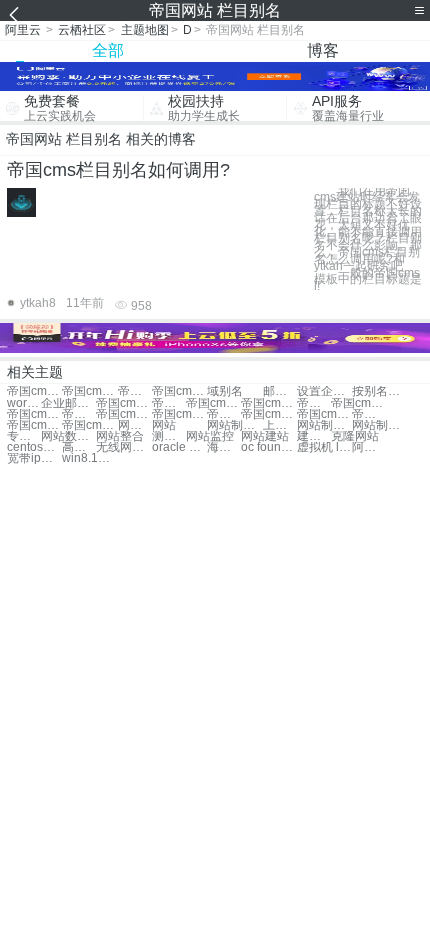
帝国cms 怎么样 (369, 414)
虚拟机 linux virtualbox (324, 447)
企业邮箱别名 (68, 403)
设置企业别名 (324, 391)
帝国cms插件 (358, 403)
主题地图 (145, 30)
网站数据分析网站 (68, 436)
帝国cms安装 (213, 403)
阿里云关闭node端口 (369, 447)
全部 (108, 50)
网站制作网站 (234, 425)
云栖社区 (82, 30)
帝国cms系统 (123, 403)
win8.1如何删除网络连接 (89, 458)
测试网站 (169, 436)
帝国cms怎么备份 (123, 414)
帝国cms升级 (314, 403)
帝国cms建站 (169, 403)
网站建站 (265, 436)
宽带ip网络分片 (34, 458)
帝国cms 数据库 (324, 414)
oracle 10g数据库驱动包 (179, 447)
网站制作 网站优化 (324, 425)
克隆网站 (355, 436)
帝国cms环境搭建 (268, 414)
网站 (164, 425)
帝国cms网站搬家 (89, 391)
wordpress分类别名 (24, 403)
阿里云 (23, 30)
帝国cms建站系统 (79, 414)
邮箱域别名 (280, 391)
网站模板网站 (135, 425)
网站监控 (210, 436)
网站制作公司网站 (379, 425)
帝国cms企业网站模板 (179, 391)
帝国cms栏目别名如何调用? (118, 170)
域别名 (225, 391)
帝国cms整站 (268, 403)
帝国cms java (179, 414)
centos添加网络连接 (34, 447)
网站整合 (120, 436)
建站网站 (314, 436)
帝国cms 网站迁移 (135, 391)
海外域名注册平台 (224, 447)
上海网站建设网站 (280, 425)
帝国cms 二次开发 (34, 425)
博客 (323, 50)
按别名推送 (379, 391)
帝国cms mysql (224, 414)
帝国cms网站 (34, 391)
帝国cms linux (34, 414)
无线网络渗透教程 (123, 447)
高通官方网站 (79, 447)
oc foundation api (268, 447)
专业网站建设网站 (24, 436)
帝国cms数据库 (89, 425)
